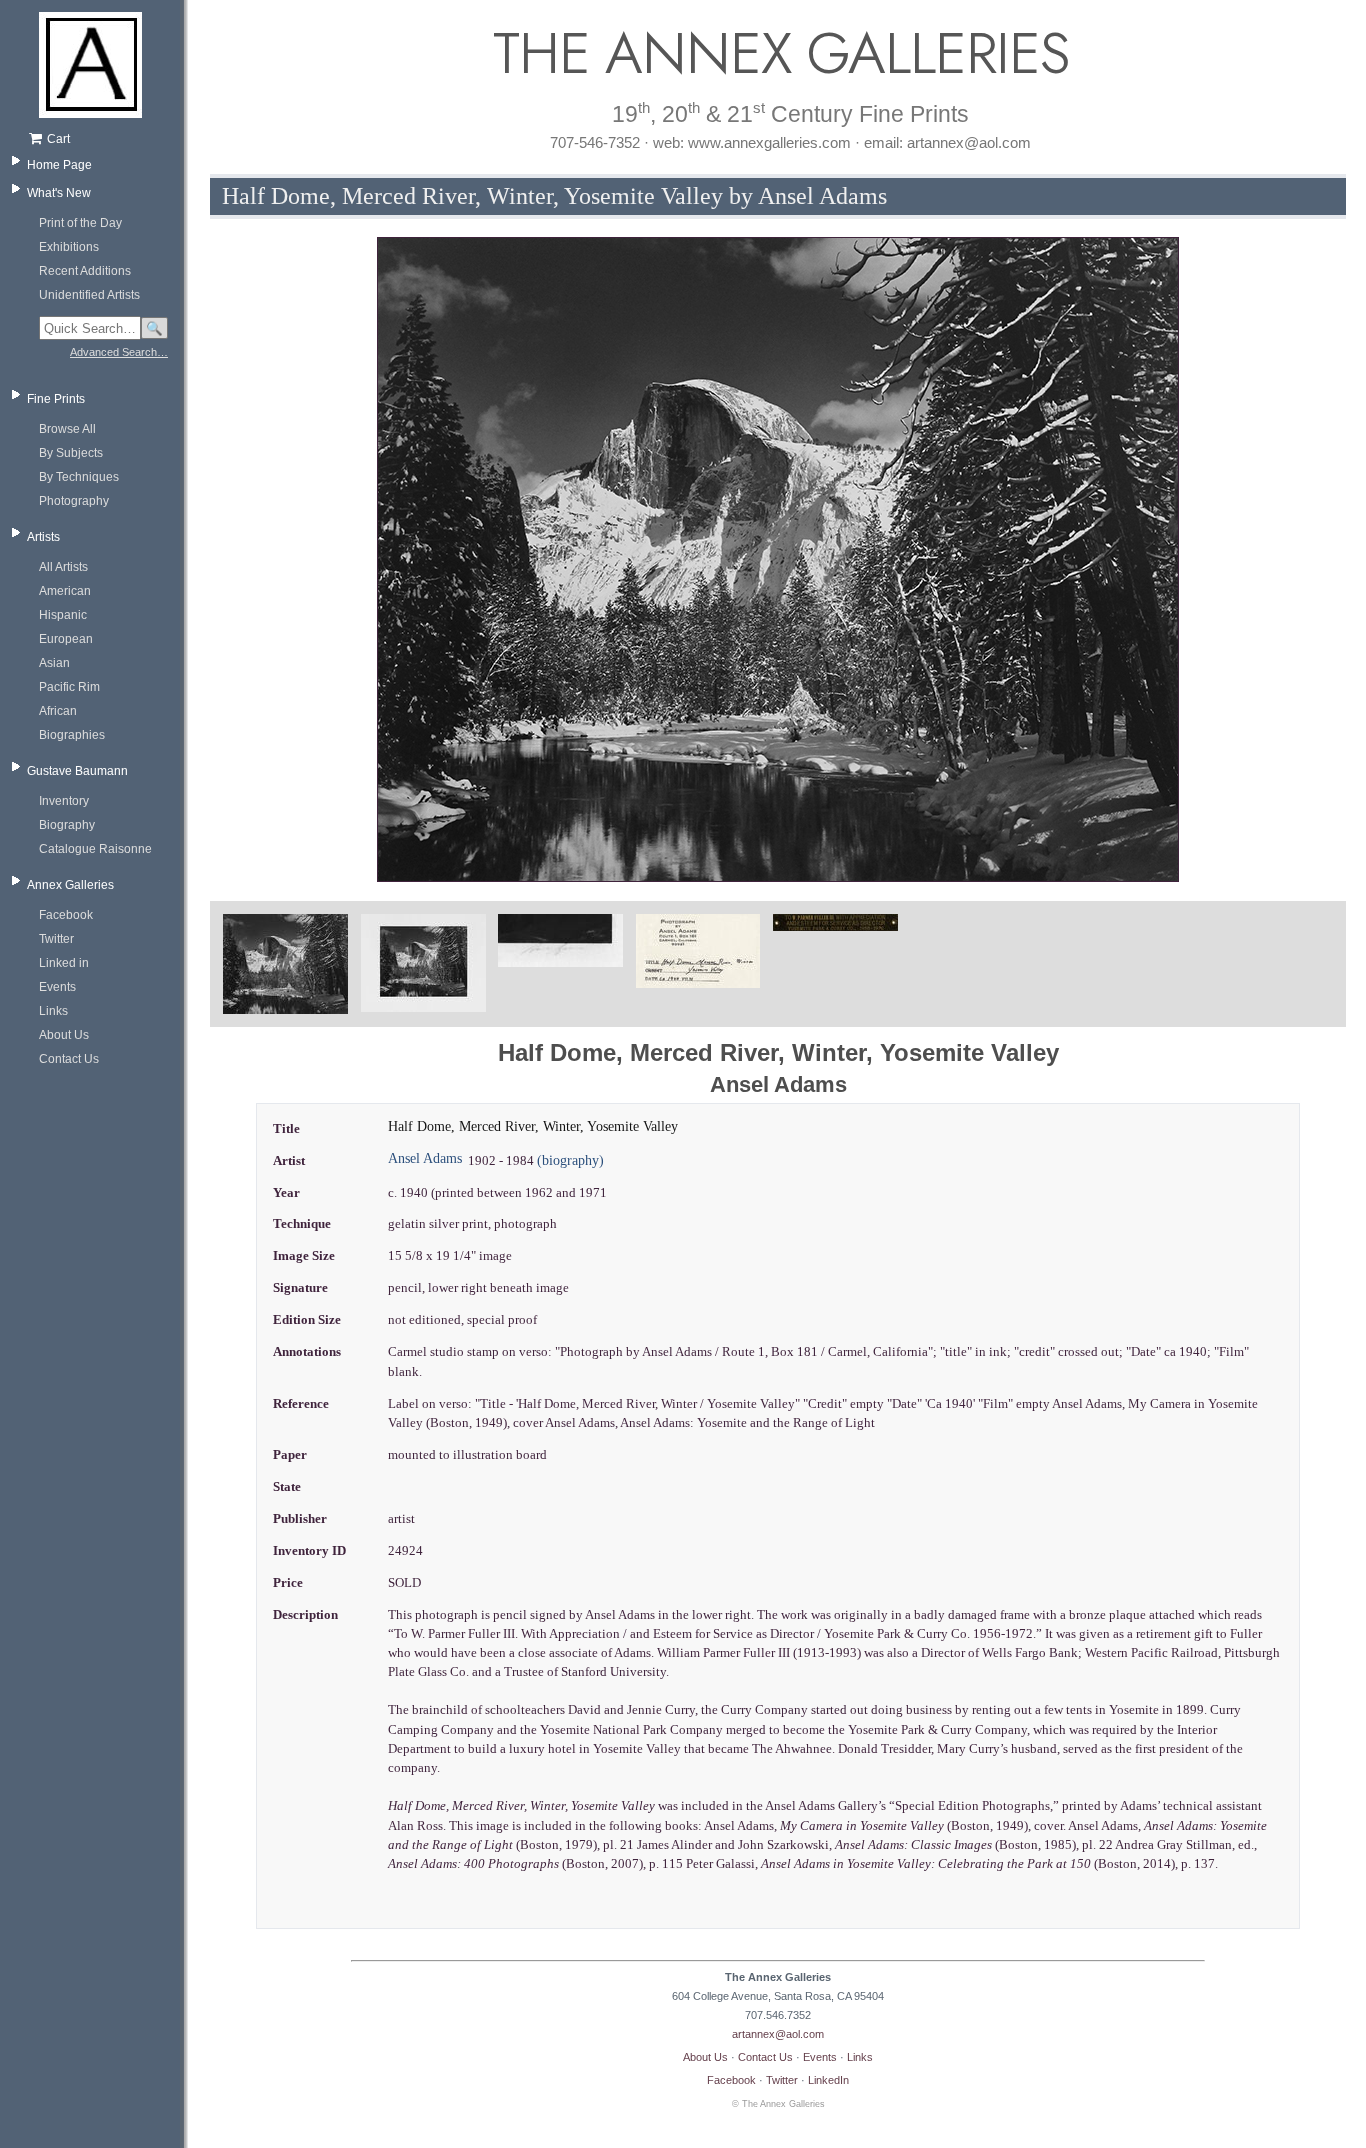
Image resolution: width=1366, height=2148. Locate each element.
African (58, 711)
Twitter (56, 939)
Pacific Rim (69, 687)
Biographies (72, 735)
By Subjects (71, 453)
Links (53, 1011)
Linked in (64, 963)
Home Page (59, 165)
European (66, 639)
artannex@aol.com (778, 2034)
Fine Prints (56, 399)
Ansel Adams (425, 1158)
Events (57, 987)
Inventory (64, 801)
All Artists (63, 567)
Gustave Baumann (77, 771)
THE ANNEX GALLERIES (778, 53)
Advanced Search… (119, 352)
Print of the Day (80, 223)
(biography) (570, 1160)
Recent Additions (85, 271)
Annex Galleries (70, 885)
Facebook (66, 915)
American (65, 591)
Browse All (67, 429)
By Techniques (79, 477)
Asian (54, 663)
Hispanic (63, 615)
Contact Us (69, 1059)
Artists (43, 537)
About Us (64, 1035)
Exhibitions (69, 247)
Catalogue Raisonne (95, 849)
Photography (74, 501)
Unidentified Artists (89, 295)
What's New (59, 193)
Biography (67, 825)
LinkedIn (828, 2080)
